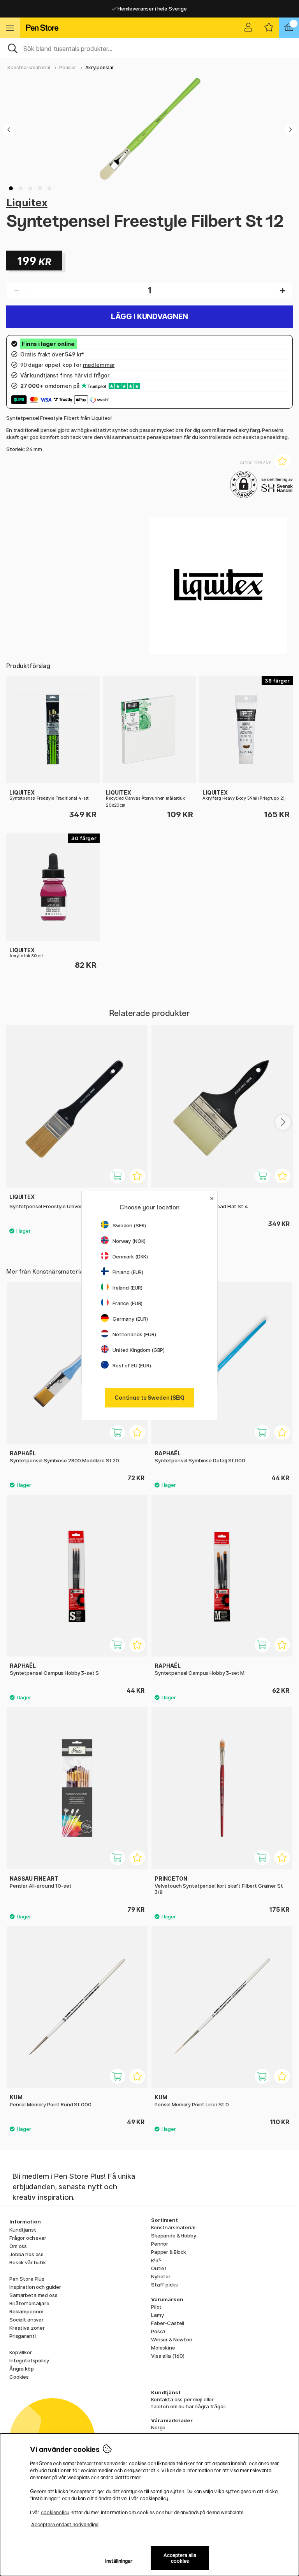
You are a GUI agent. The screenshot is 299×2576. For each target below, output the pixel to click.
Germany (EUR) (130, 1319)
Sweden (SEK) (129, 1225)
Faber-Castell (168, 2323)
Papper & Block (169, 2252)
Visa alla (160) (168, 2356)
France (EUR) (128, 1303)
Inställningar (119, 2561)
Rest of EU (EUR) (132, 1365)
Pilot (156, 2307)
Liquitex (27, 203)
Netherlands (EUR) (134, 1334)
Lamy (157, 2315)
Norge (158, 2427)
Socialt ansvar (26, 2320)
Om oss (18, 2246)
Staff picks (164, 2285)
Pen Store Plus (27, 2279)
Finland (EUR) (128, 1272)
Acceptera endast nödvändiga (65, 2524)
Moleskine (163, 2348)
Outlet (159, 2268)
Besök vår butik (28, 2262)
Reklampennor (26, 2311)
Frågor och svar (28, 2238)
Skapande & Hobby (174, 2236)
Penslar (68, 68)
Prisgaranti (22, 2336)
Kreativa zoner (27, 2328)
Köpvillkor (21, 2352)
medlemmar (99, 365)
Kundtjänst (23, 2230)
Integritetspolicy (29, 2360)
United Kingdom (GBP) (139, 1350)
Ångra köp (22, 2369)
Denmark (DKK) (130, 1256)
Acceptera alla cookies (180, 2558)
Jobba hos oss (26, 2254)
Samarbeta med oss (33, 2295)
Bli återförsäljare (29, 2303)
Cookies (19, 2377)
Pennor (160, 2244)
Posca (158, 2331)
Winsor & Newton (172, 2339)
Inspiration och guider (35, 2287)
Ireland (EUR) (128, 1288)
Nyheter (161, 2276)
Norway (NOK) (129, 1241)
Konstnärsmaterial (29, 68)
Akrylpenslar (99, 68)
